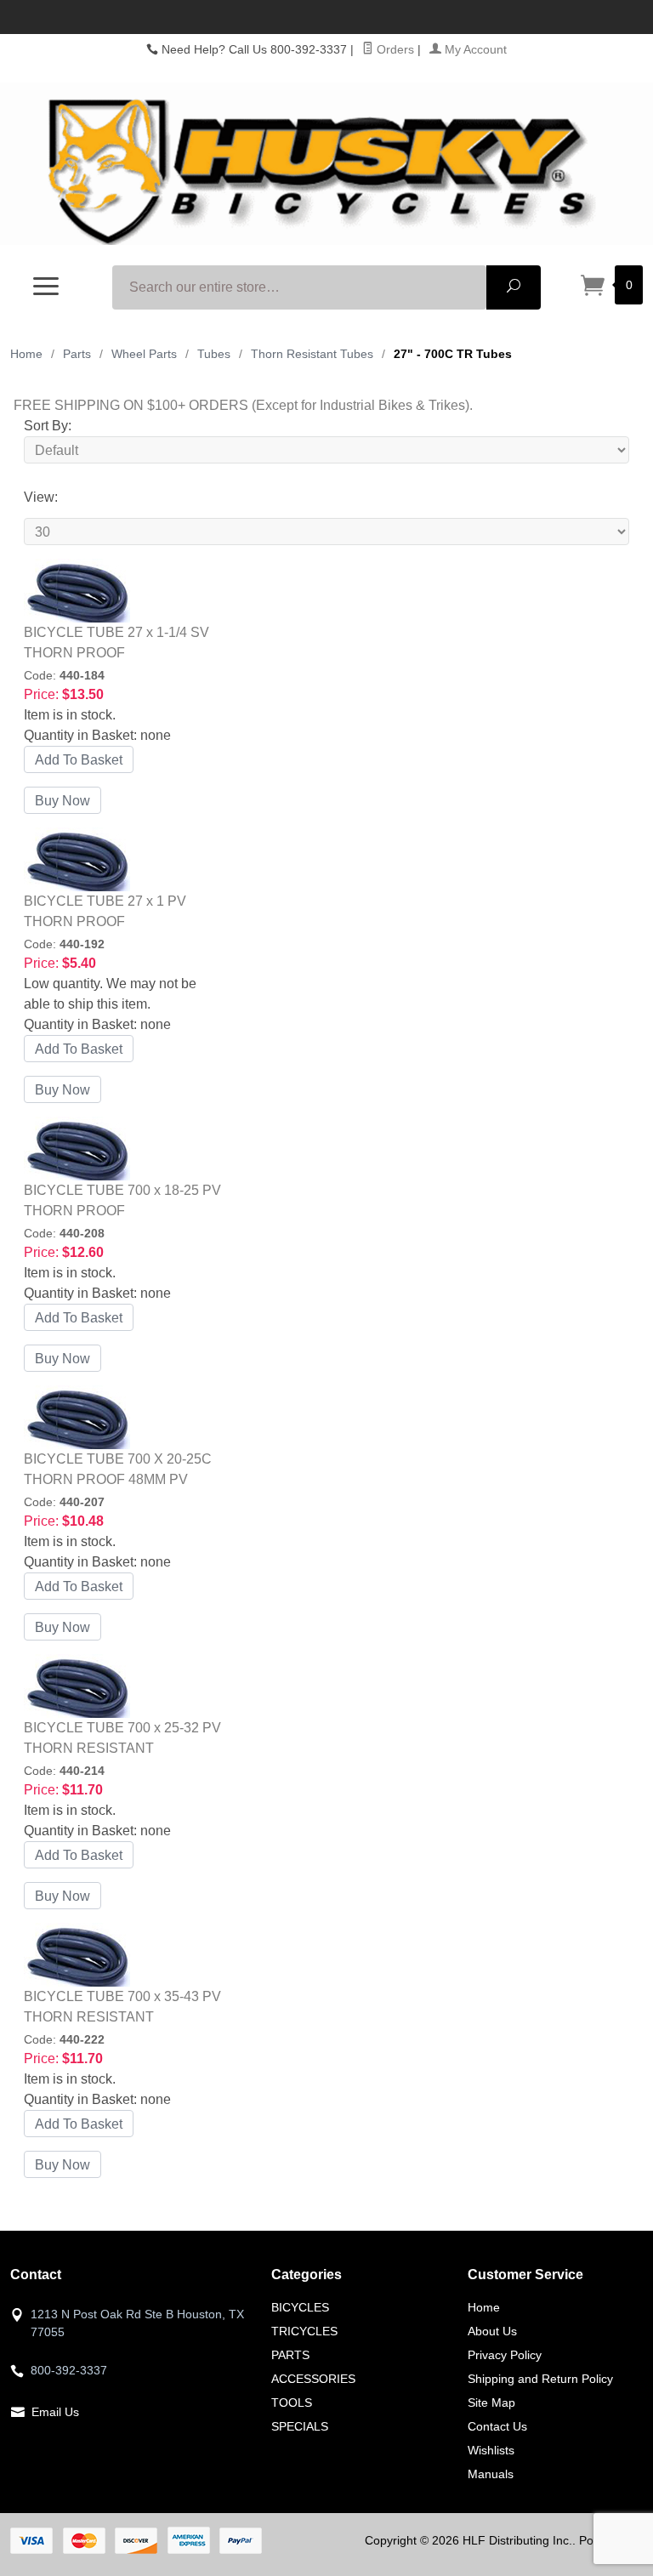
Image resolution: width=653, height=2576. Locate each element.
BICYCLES (300, 2307)
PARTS (290, 2355)
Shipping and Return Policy (540, 2379)
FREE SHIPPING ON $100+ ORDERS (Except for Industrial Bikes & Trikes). (243, 405)
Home (26, 354)
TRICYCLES (304, 2331)
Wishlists (491, 2450)
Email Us (55, 2412)
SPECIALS (300, 2426)
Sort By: (48, 426)
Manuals (491, 2474)
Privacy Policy (505, 2355)
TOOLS (292, 2403)
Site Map (491, 2403)
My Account (474, 49)
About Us (492, 2331)
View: (41, 497)
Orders (394, 49)
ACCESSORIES (313, 2379)
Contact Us (497, 2426)
